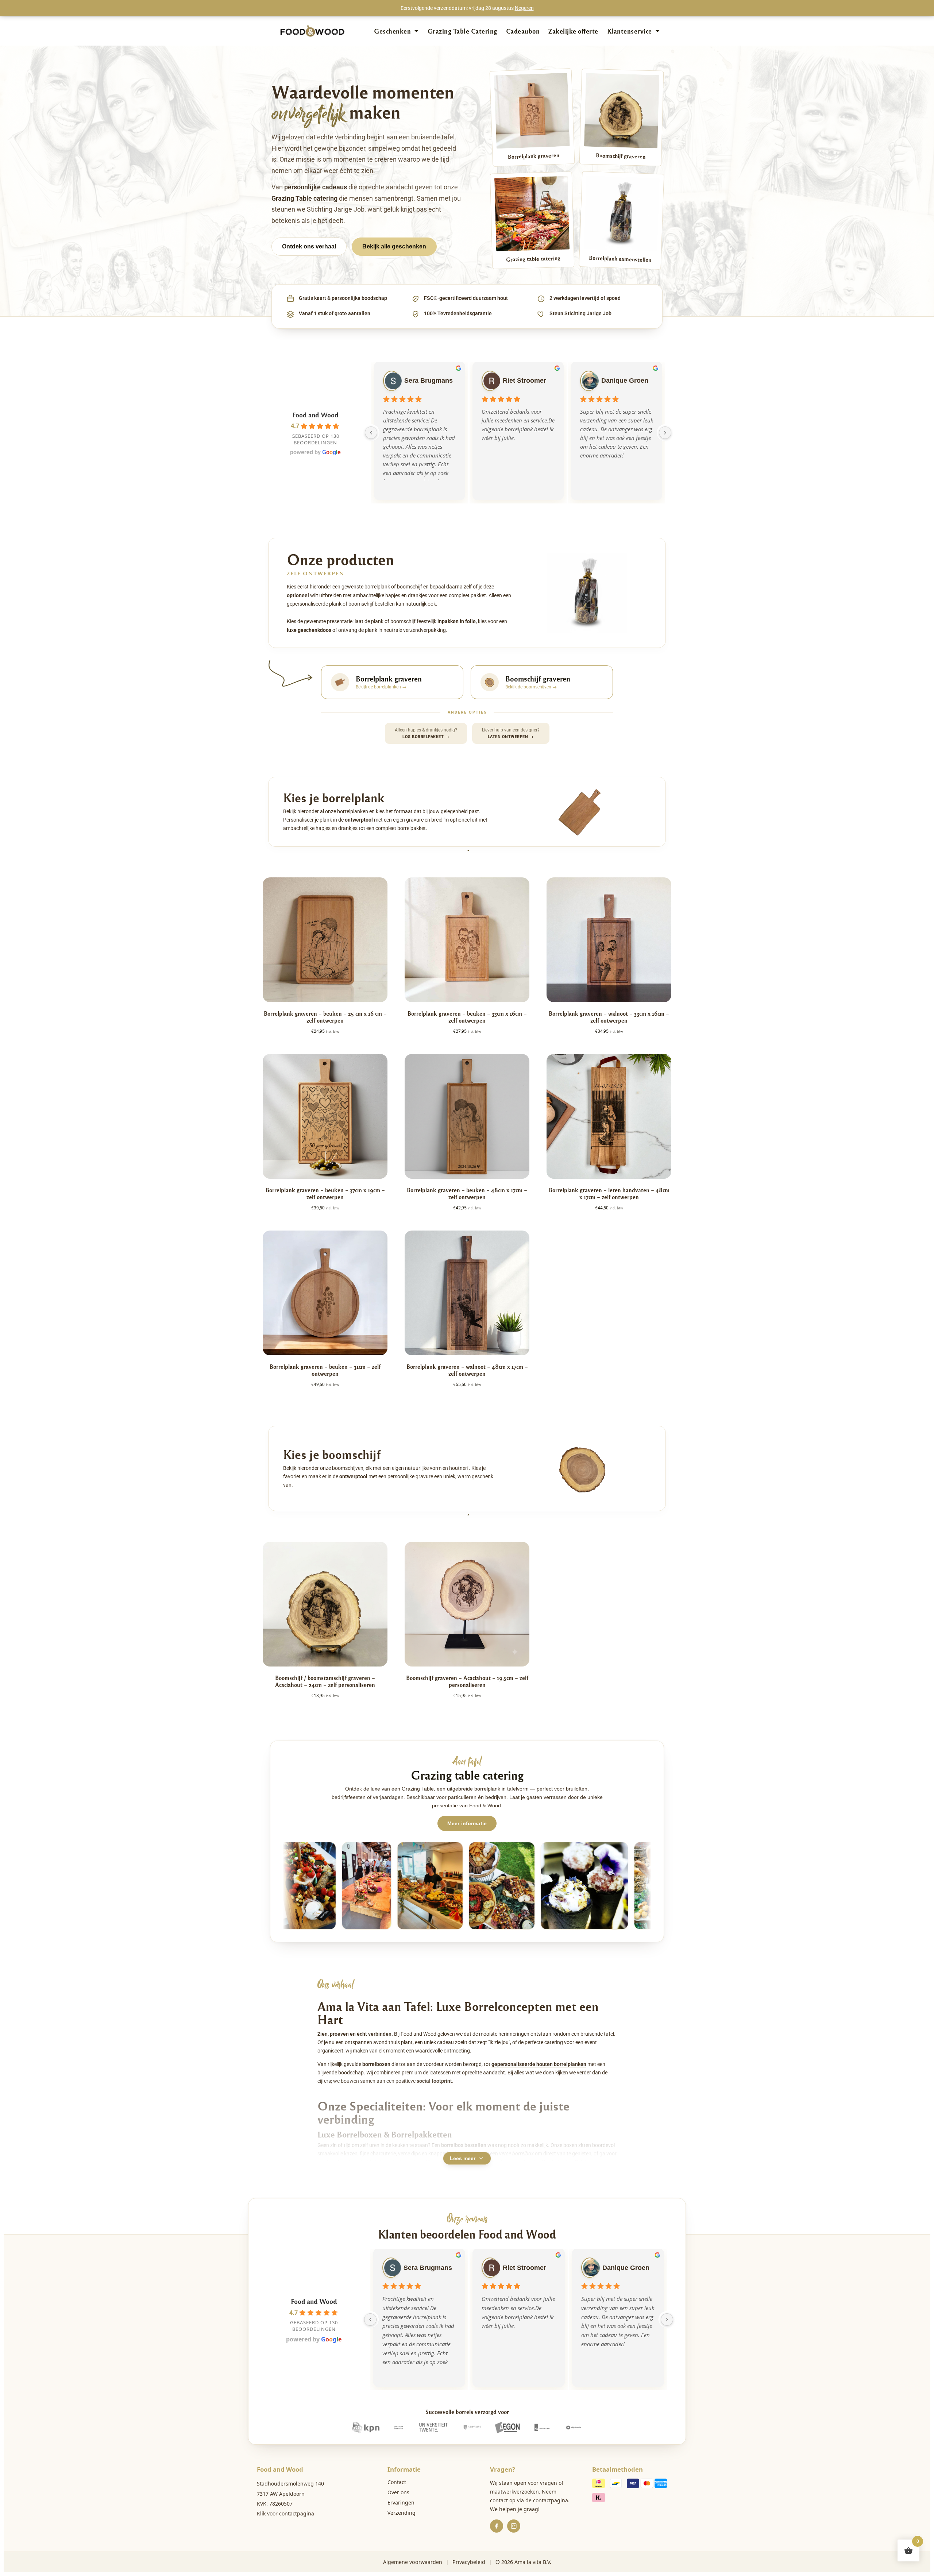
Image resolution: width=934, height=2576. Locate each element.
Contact (397, 2482)
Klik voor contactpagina (285, 2513)
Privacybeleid (469, 2562)
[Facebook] (497, 2526)
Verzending (402, 2513)
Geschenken (392, 31)
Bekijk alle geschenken (394, 246)
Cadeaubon (523, 31)
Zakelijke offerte (573, 31)
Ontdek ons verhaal (309, 246)
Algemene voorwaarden (413, 2562)
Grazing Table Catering (462, 31)
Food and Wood (315, 415)
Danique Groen (625, 381)
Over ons (398, 2492)
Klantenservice (630, 31)
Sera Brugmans (429, 381)
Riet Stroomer (524, 381)
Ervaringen (401, 2502)
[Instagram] (514, 2526)
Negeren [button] (524, 8)
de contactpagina (547, 2500)
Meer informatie (467, 1823)
